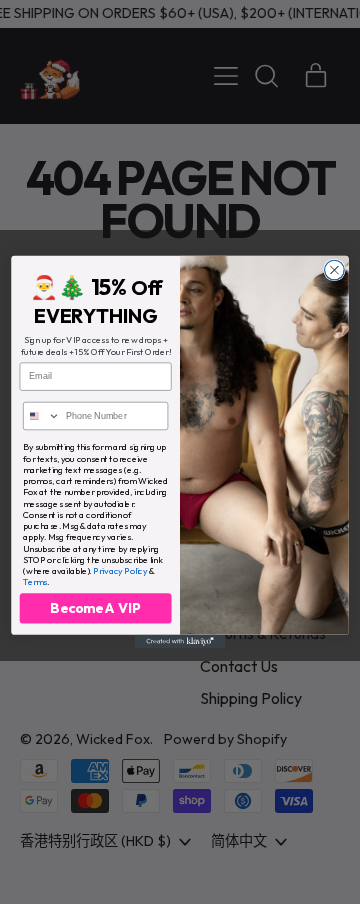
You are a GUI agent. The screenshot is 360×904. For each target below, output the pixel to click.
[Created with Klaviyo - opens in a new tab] (180, 642)
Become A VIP (95, 608)
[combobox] (42, 416)
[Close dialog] (335, 270)
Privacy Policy (120, 570)
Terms (35, 581)
